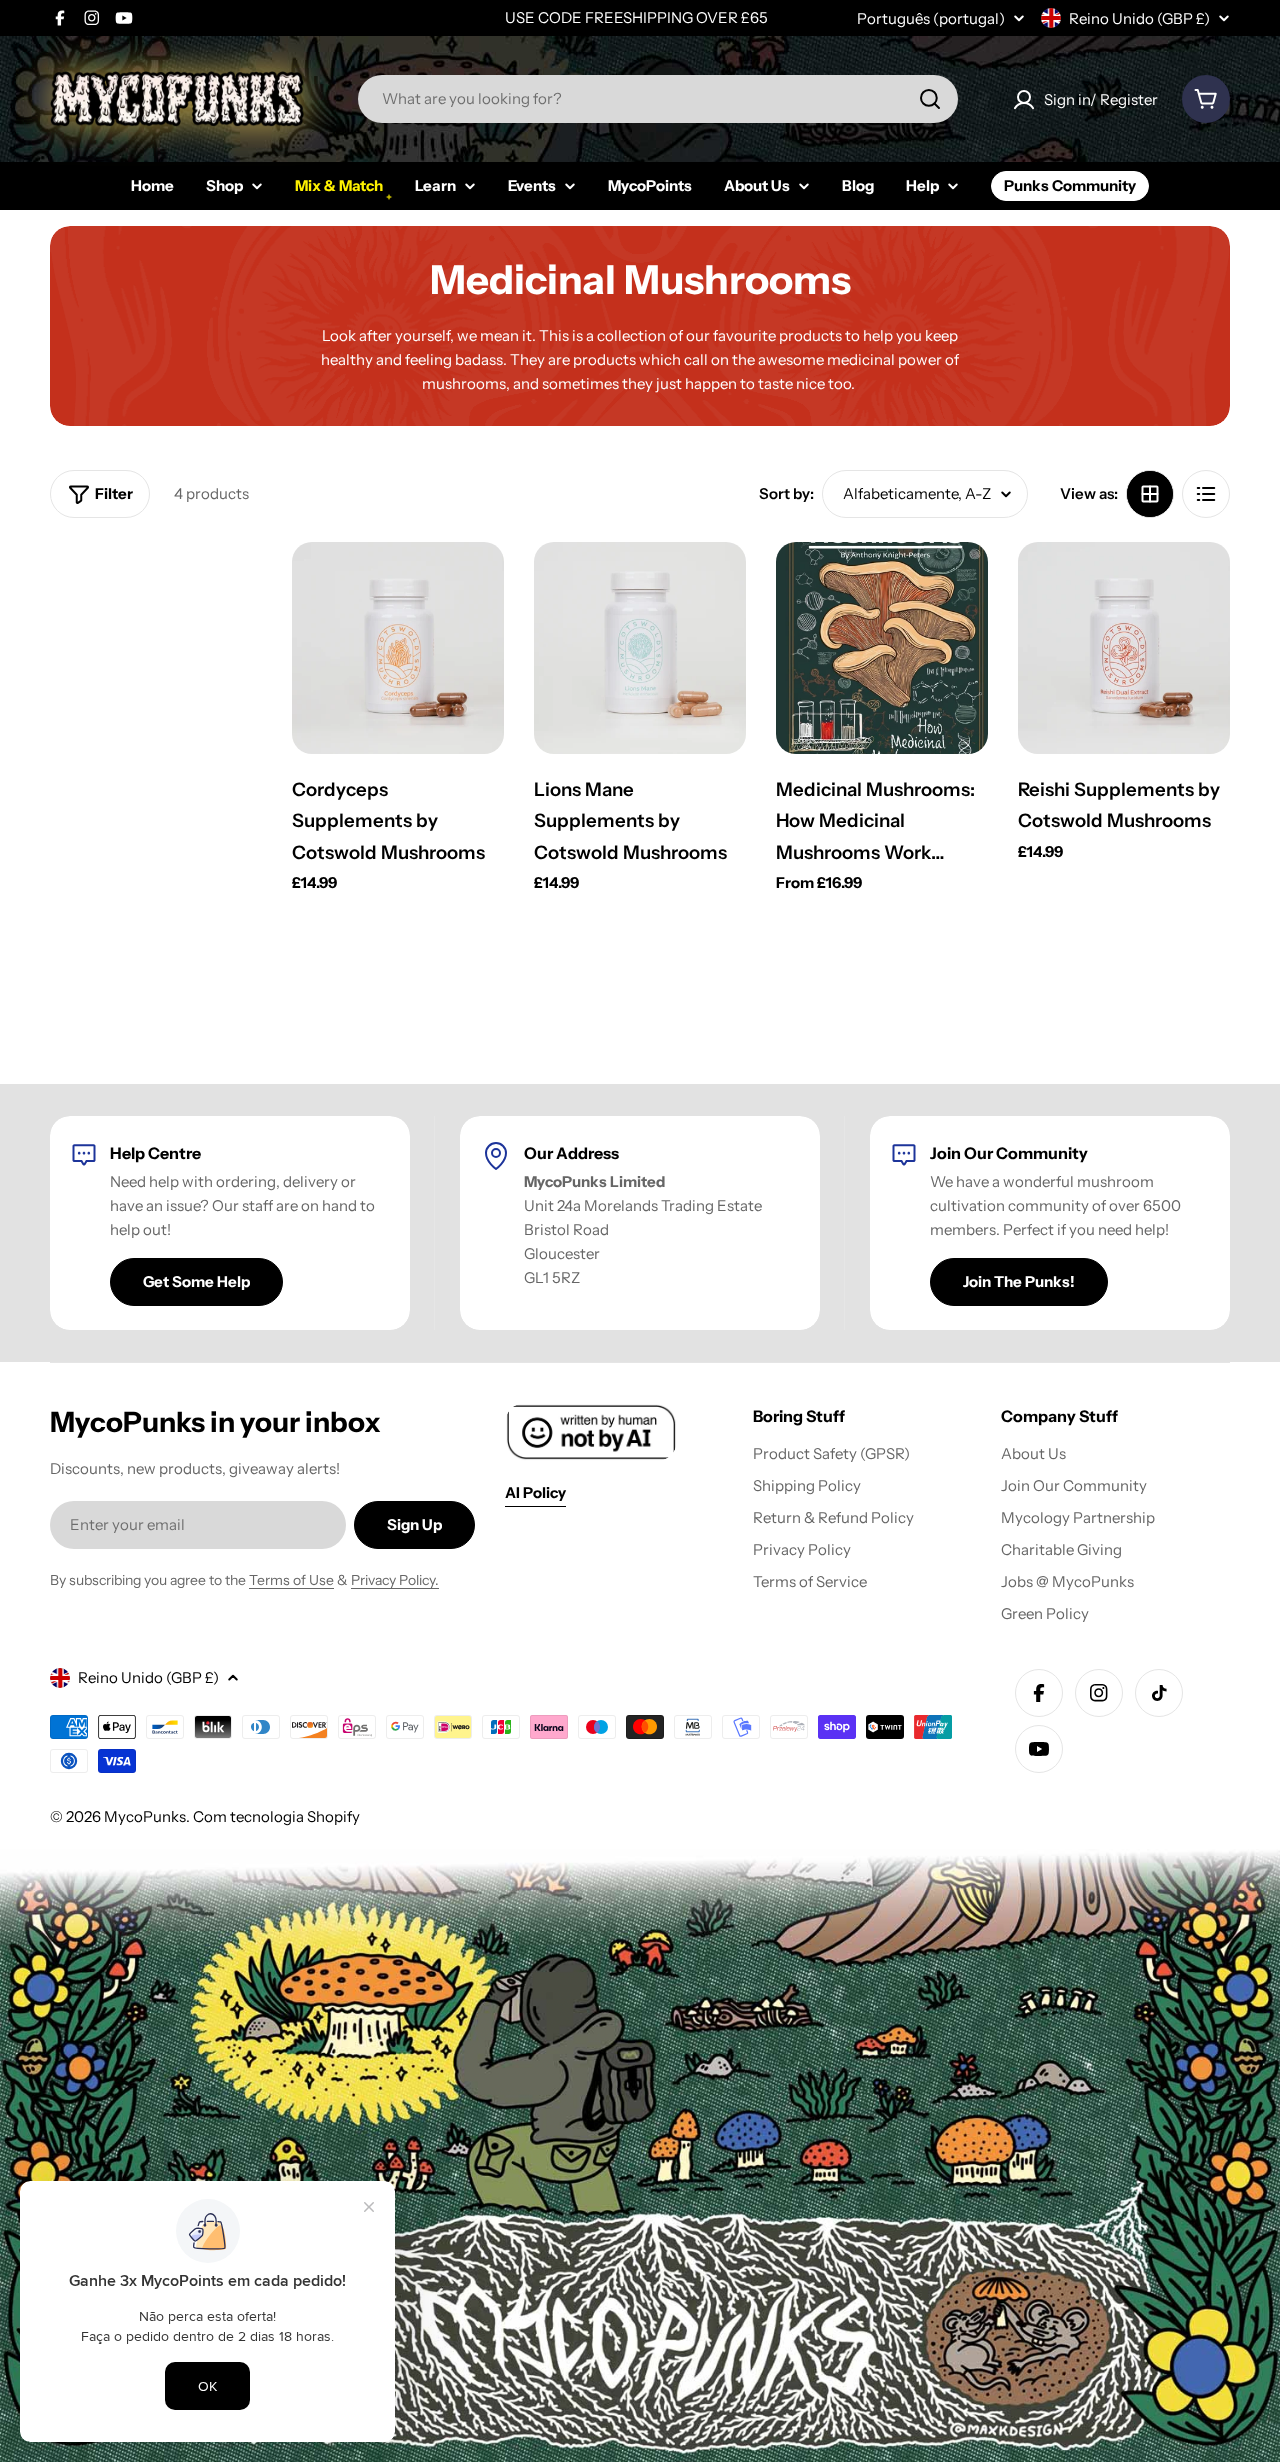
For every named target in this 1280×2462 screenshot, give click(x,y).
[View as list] (1206, 494)
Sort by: (786, 493)
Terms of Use (291, 1580)
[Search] (930, 99)
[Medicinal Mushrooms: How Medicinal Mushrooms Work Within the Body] (882, 648)
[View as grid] (1150, 494)
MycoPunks (145, 1816)
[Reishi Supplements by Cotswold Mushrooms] (1124, 648)
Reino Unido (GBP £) (1139, 18)
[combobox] (658, 99)
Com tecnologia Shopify (276, 1816)
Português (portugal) (931, 18)
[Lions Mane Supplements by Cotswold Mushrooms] (640, 648)
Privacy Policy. (395, 1580)
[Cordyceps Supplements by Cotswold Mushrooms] (398, 648)
